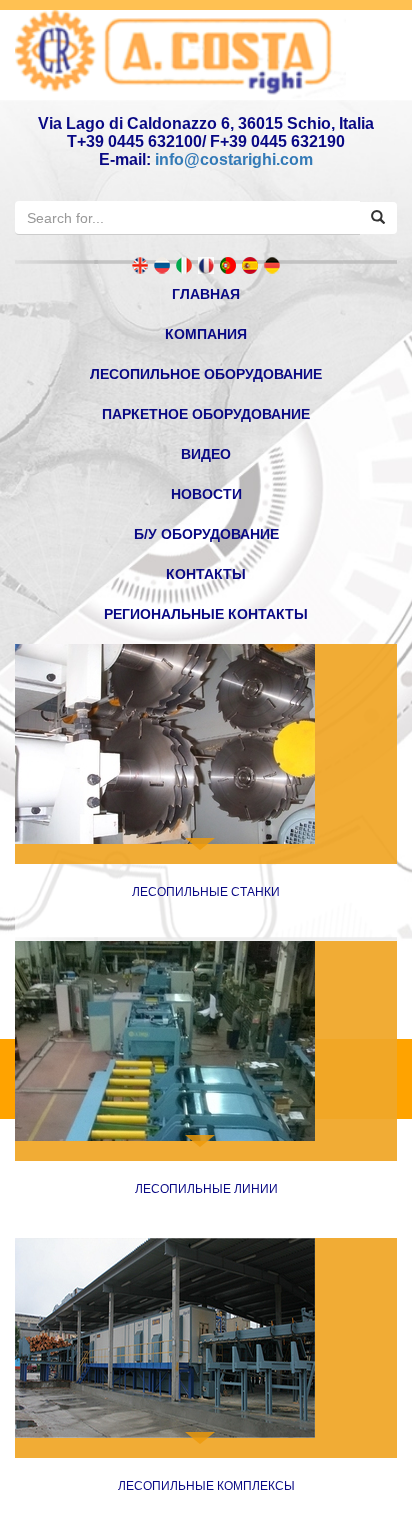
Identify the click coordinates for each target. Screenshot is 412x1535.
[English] (140, 265)
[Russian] (162, 265)
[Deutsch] (272, 265)
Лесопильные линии (206, 1189)
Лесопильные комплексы (206, 1486)
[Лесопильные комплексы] (206, 1338)
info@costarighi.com (234, 159)
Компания (206, 334)
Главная (206, 294)
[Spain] (250, 265)
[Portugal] (228, 265)
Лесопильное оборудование (206, 374)
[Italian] (184, 265)
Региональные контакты (206, 614)
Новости (206, 494)
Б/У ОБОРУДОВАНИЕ (206, 534)
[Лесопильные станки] (206, 744)
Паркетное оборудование (206, 414)
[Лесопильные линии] (206, 1041)
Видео (206, 454)
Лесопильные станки (206, 892)
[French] (206, 265)
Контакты (206, 574)
